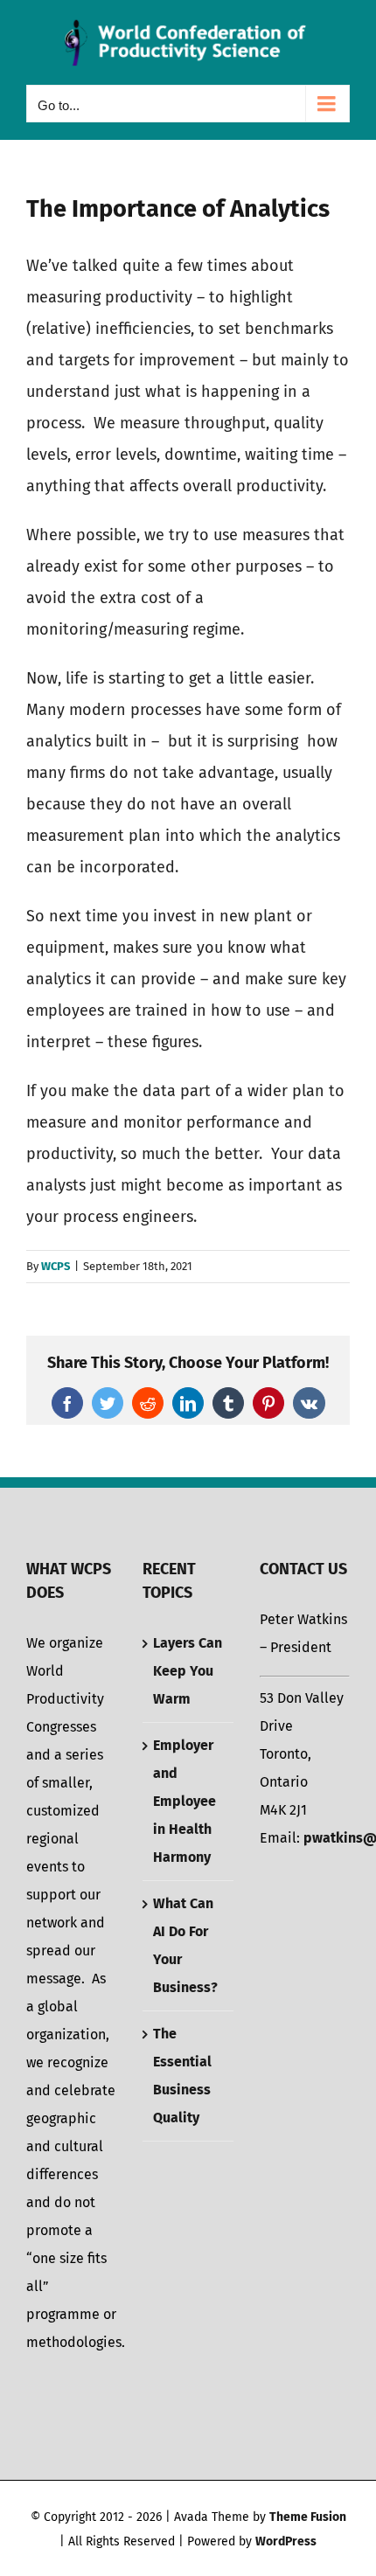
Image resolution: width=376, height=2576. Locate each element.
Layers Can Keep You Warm (188, 1671)
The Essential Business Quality (182, 2076)
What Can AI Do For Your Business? (185, 1945)
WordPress (286, 2541)
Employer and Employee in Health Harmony (185, 1801)
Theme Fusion (308, 2517)
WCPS (56, 1266)
